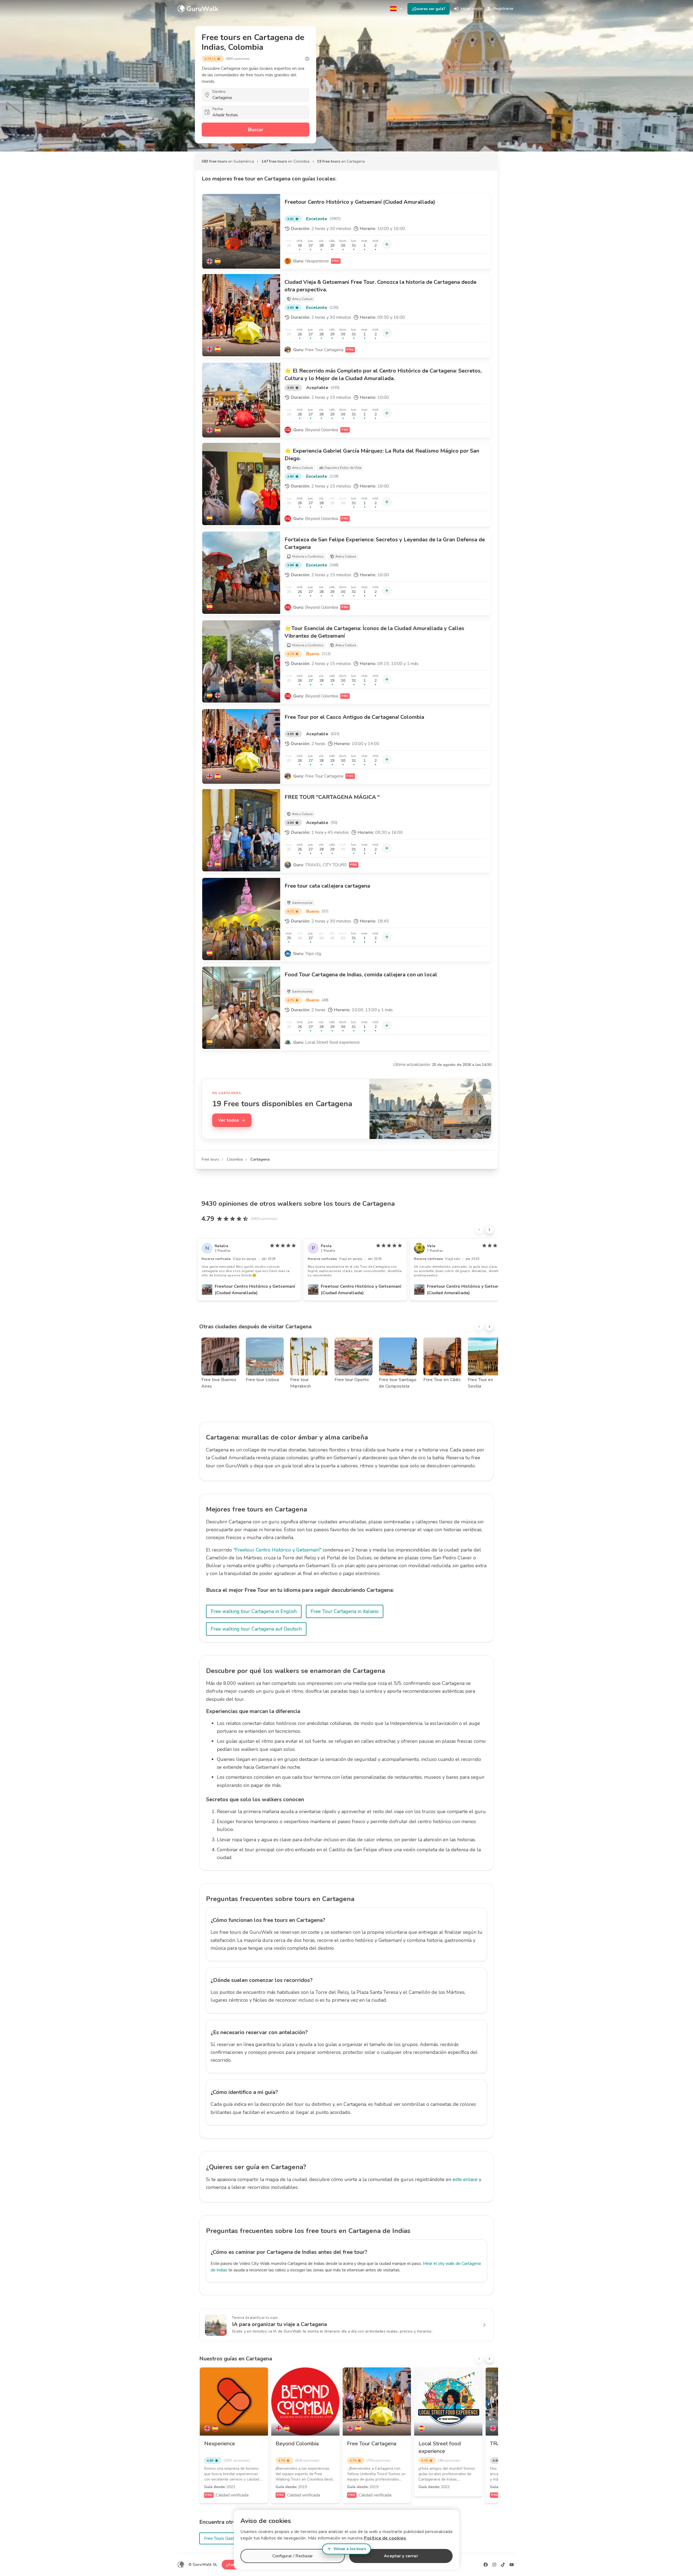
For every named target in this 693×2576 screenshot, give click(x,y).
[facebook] (486, 2565)
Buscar (256, 130)
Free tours (210, 1159)
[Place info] (307, 59)
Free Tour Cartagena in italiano (345, 1611)
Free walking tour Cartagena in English (254, 1611)
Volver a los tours (350, 2549)
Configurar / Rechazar (292, 2556)
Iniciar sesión (472, 9)
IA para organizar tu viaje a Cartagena (280, 2324)
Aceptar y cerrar (401, 2556)
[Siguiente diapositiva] (489, 1230)
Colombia (235, 1159)
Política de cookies (385, 2538)
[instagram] (494, 2565)
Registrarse (503, 9)
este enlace (465, 2179)
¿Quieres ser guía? (429, 9)
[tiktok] (503, 2565)
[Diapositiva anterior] (479, 1230)
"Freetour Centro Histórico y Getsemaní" (277, 1550)
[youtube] (512, 2565)
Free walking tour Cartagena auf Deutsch (256, 1629)
